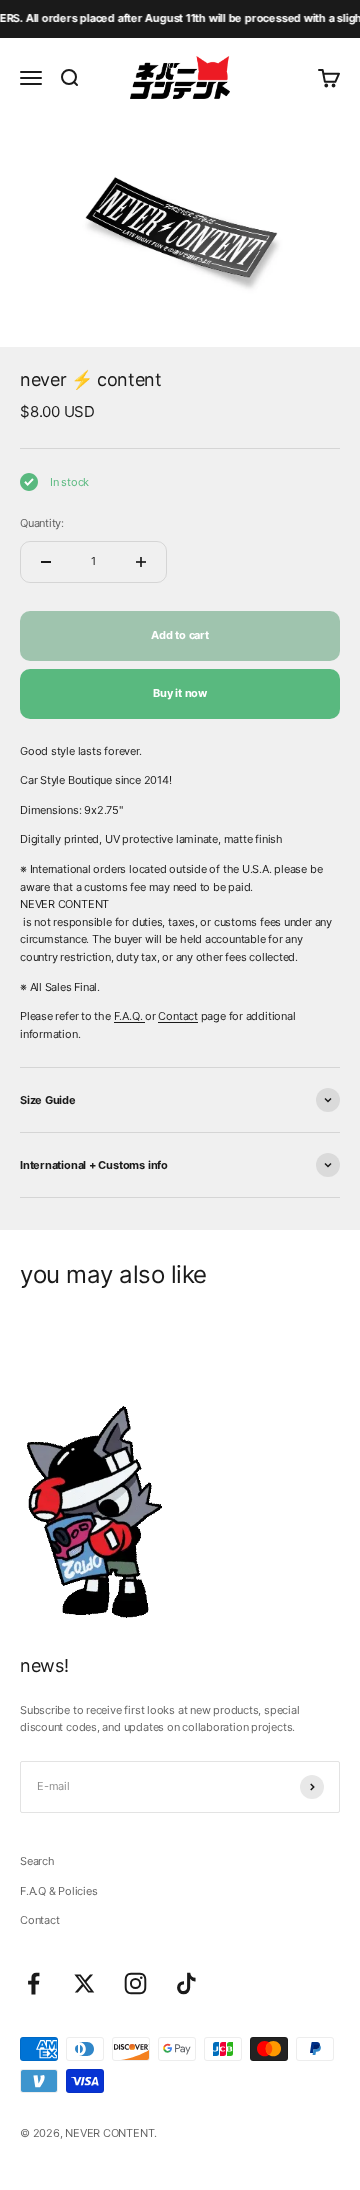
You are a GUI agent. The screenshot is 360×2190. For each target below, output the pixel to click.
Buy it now (180, 693)
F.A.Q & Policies (58, 1891)
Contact (177, 1016)
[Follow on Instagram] (135, 1983)
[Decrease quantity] (46, 562)
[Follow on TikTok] (186, 1983)
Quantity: (42, 523)
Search (37, 1861)
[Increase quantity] (141, 562)
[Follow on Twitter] (84, 1983)
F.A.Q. (129, 1016)
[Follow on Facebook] (33, 1983)
